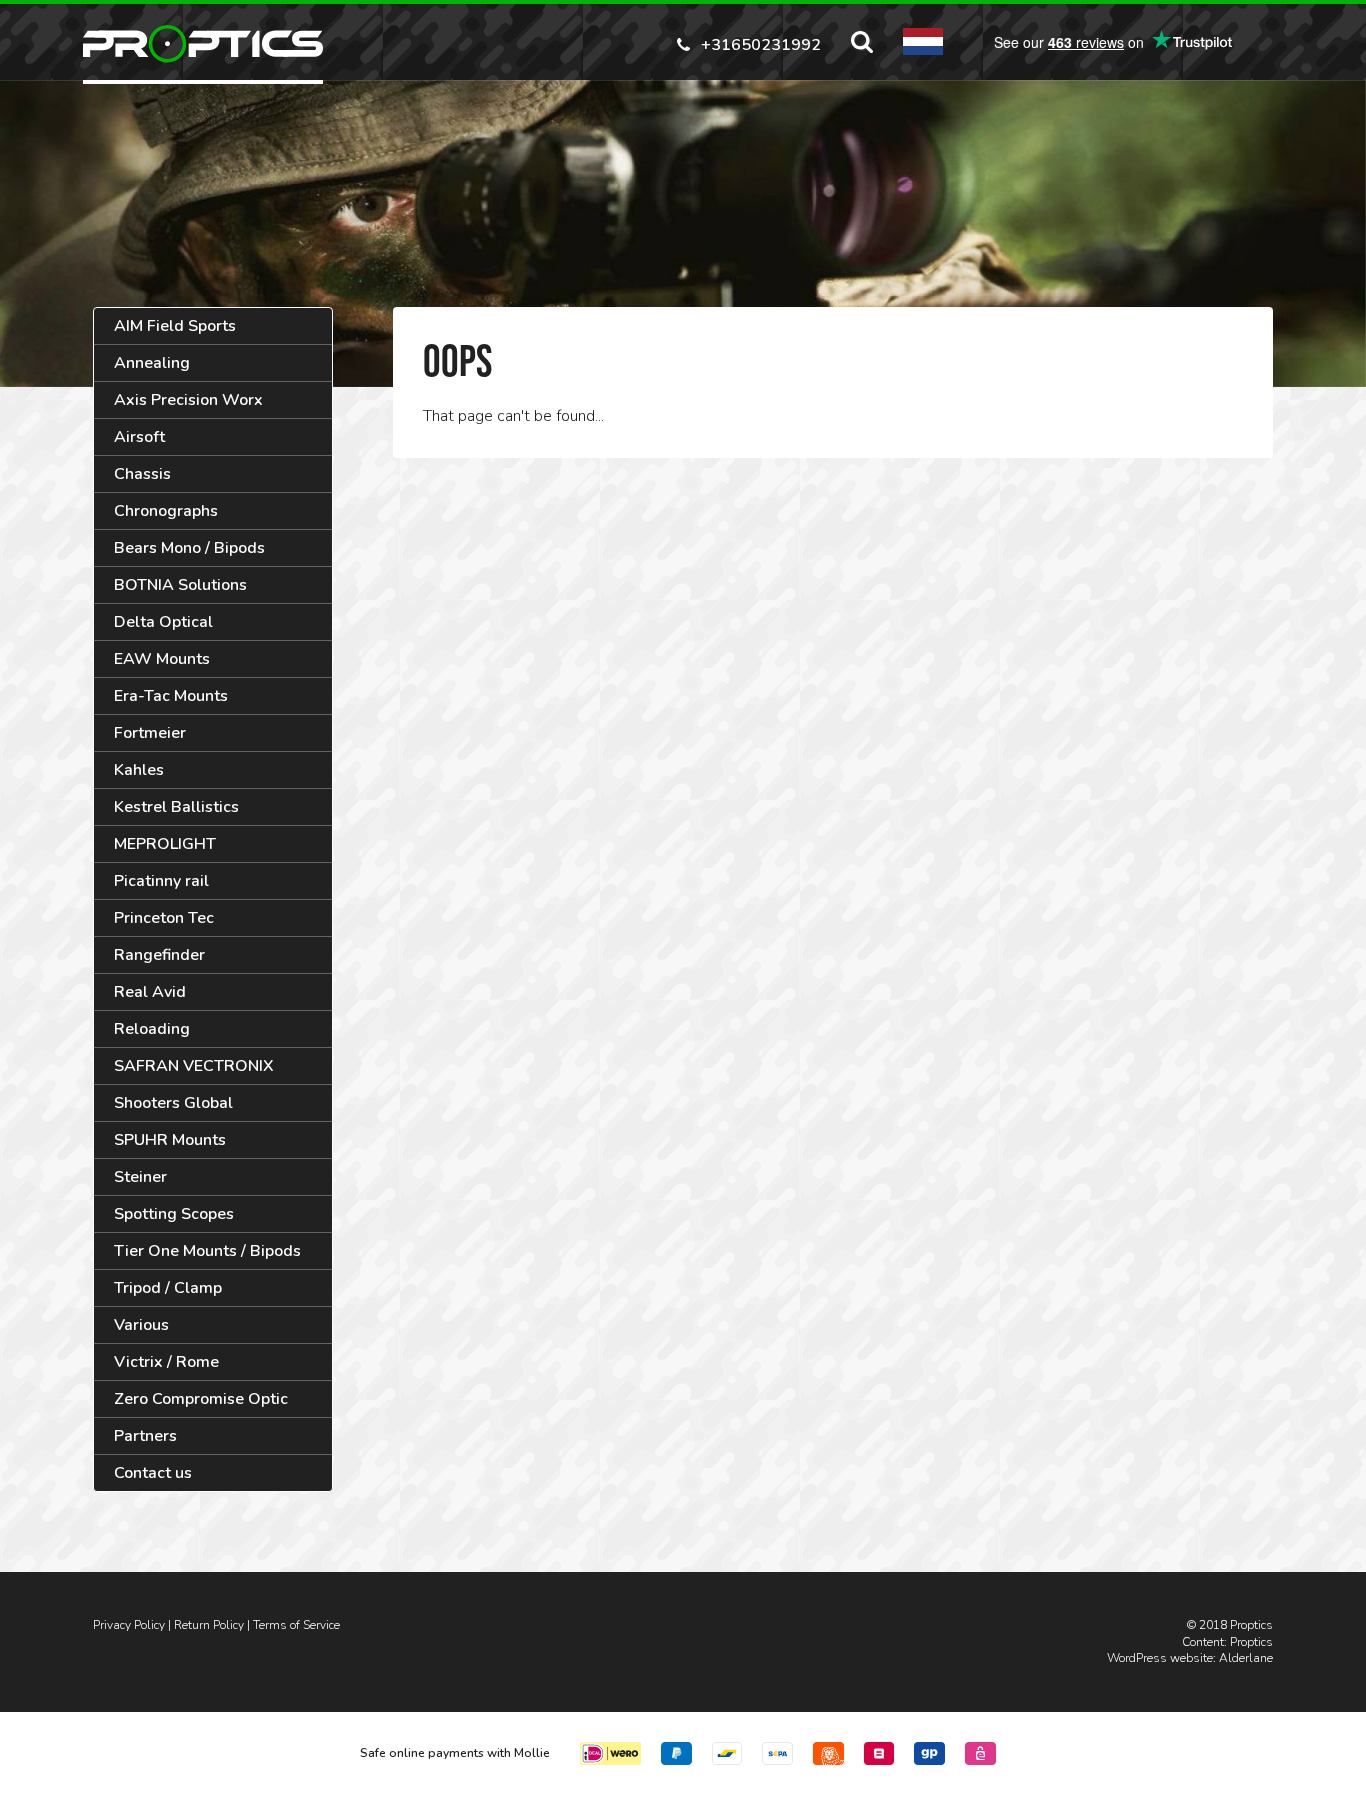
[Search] (862, 42)
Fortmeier (150, 733)
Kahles (139, 770)
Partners (145, 1436)
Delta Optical (163, 622)
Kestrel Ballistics (176, 807)
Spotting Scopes (174, 1214)
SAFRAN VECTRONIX (194, 1066)
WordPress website (1160, 1658)
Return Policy (209, 1625)
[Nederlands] (923, 41)
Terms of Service (296, 1625)
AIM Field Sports (175, 326)
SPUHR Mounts (170, 1140)
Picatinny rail (161, 881)
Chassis (142, 474)
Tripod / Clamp (168, 1288)
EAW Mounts (162, 659)
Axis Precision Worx (188, 400)
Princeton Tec (164, 918)
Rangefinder (159, 955)
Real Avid (150, 992)
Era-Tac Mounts (171, 696)
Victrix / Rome (166, 1362)
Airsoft (139, 437)
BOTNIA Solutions (180, 585)
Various (141, 1325)
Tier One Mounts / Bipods (207, 1251)
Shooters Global (173, 1103)
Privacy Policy (129, 1625)
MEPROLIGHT (165, 844)
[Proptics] (203, 44)
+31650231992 (761, 43)
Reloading (152, 1029)
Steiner (140, 1177)
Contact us (153, 1473)
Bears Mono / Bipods (189, 548)
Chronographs (166, 511)
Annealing (152, 363)
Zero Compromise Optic (201, 1399)
